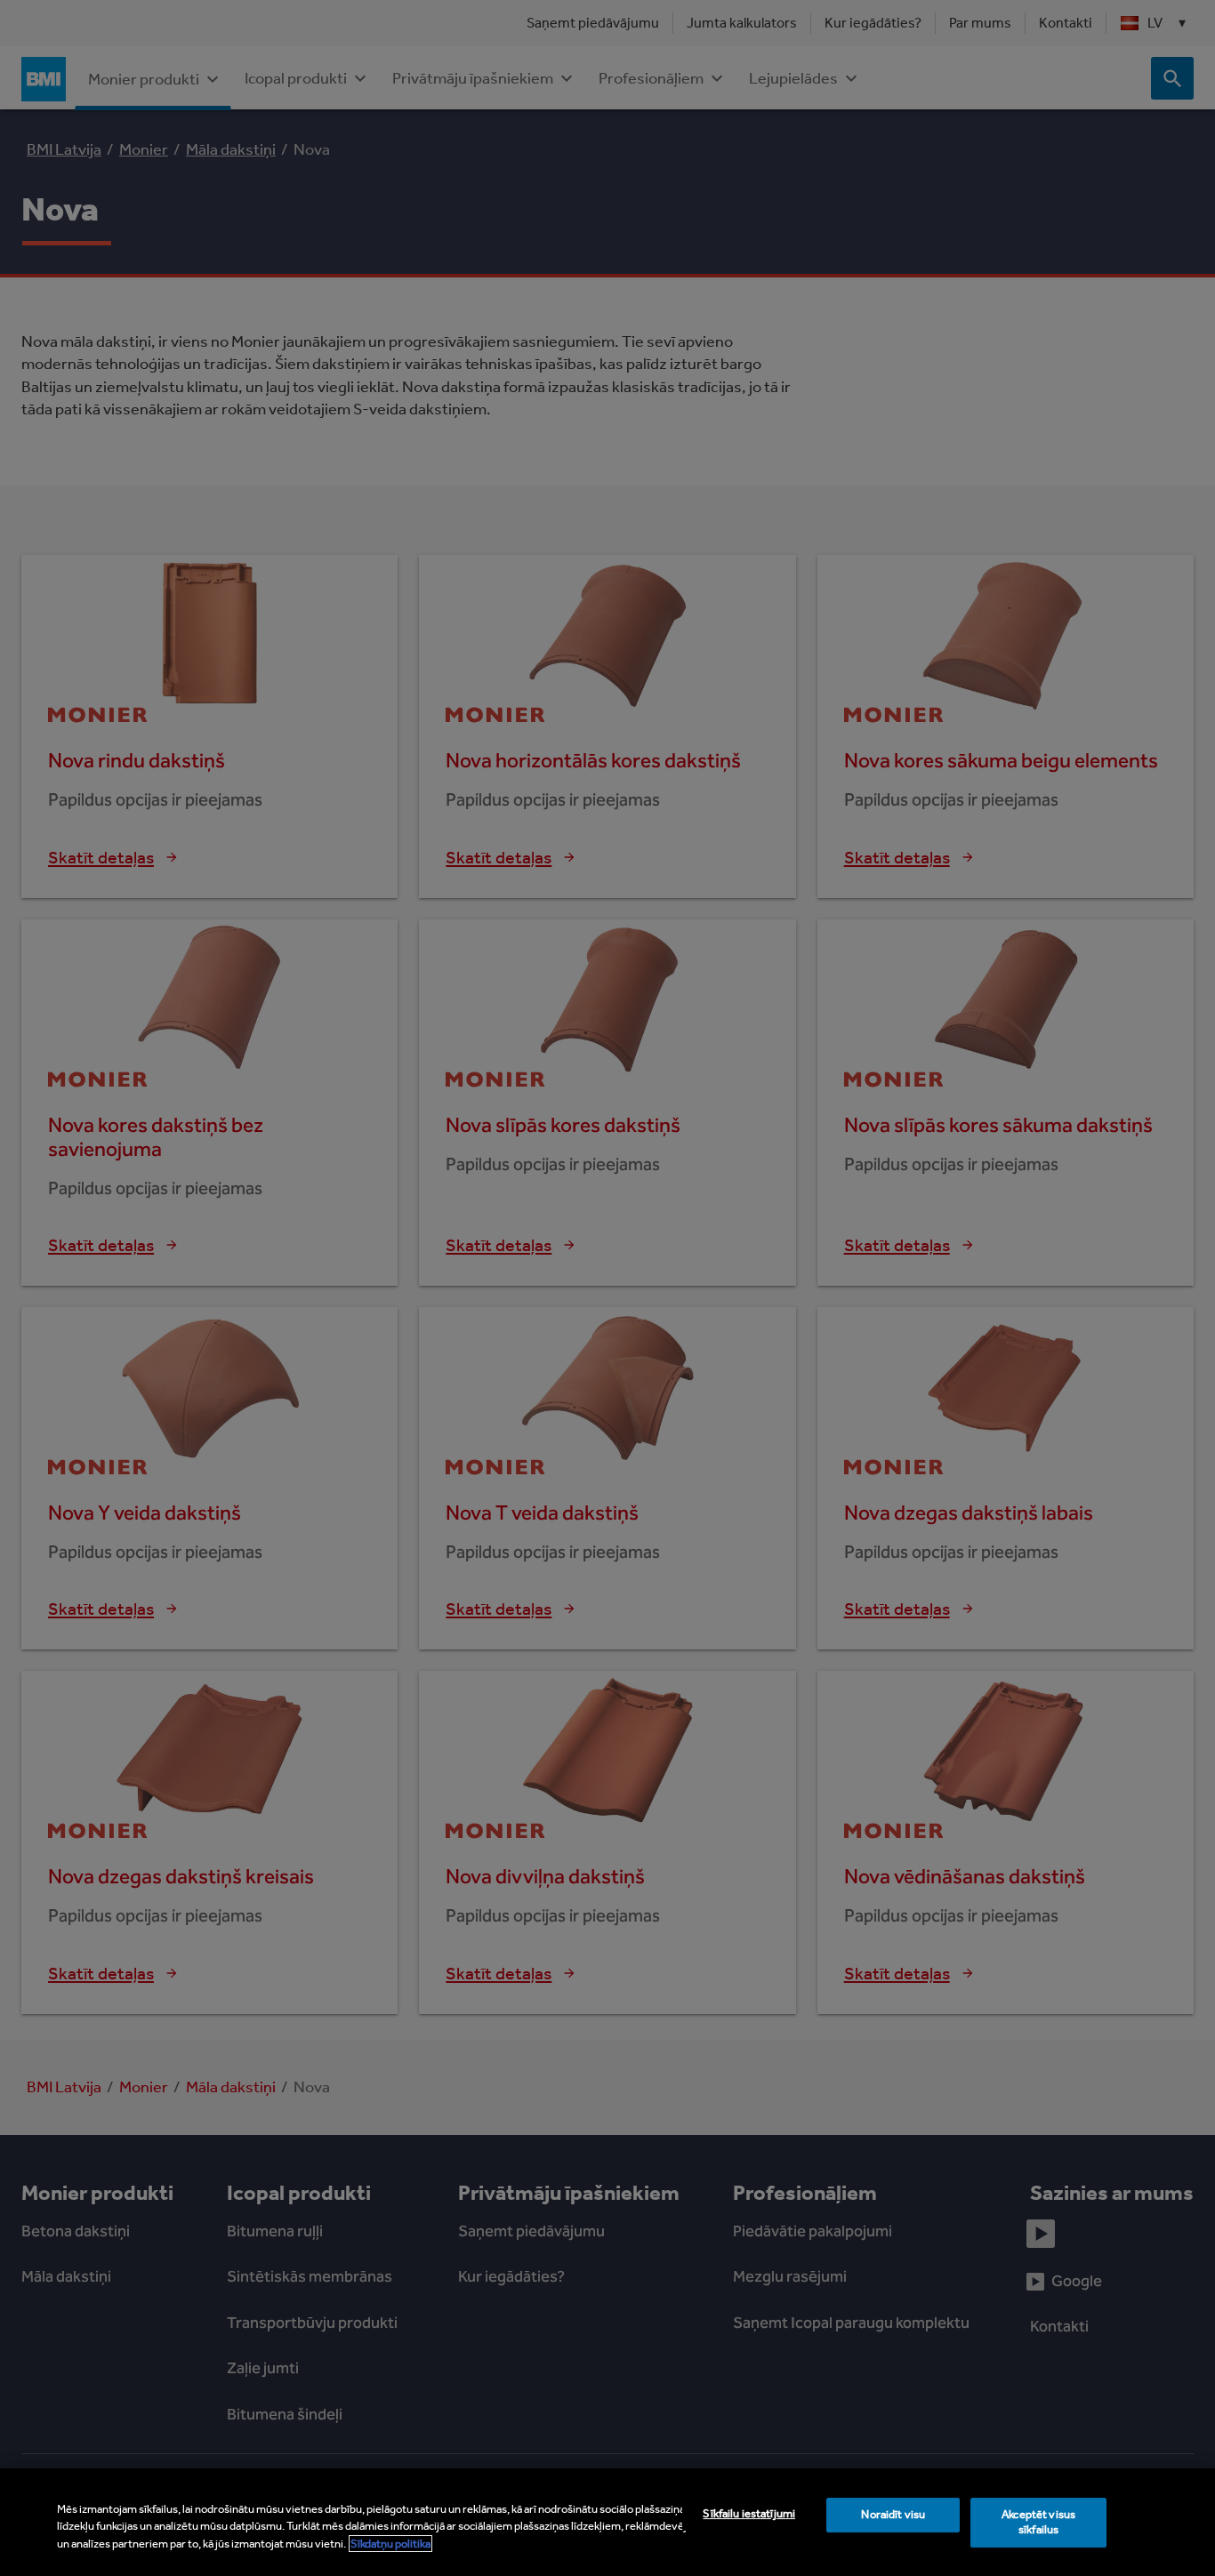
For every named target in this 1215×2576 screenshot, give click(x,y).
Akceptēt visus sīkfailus (1038, 2522)
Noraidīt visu (893, 2514)
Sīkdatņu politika (390, 2544)
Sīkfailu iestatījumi (749, 2513)
